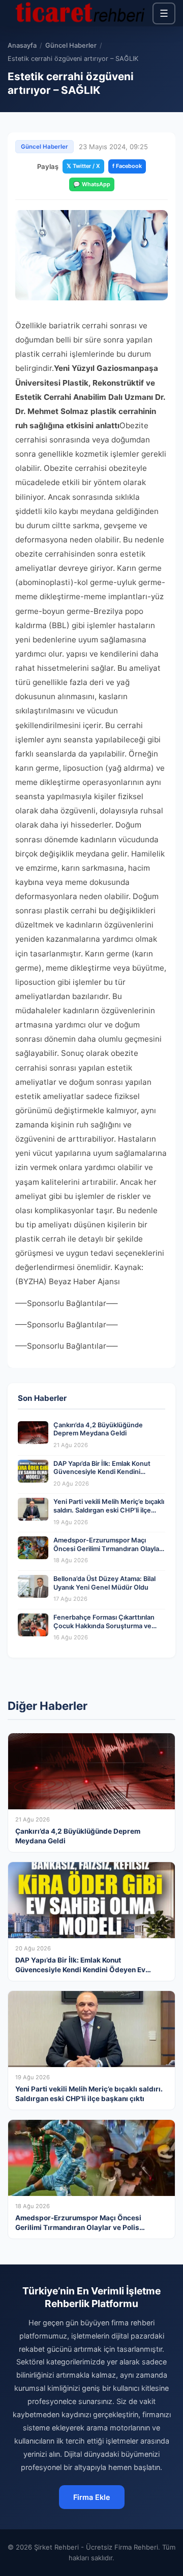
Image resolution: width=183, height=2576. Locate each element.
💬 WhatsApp (92, 184)
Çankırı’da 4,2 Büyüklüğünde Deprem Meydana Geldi (98, 1429)
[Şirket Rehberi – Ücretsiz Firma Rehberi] (80, 13)
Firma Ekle (92, 2497)
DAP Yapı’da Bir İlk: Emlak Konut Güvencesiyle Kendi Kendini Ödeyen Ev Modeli (102, 1472)
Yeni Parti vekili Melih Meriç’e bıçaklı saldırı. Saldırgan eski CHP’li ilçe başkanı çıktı (109, 1510)
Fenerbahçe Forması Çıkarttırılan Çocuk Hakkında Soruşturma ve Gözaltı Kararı (104, 1626)
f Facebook (127, 166)
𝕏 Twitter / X (83, 166)
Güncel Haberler (71, 45)
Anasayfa (22, 45)
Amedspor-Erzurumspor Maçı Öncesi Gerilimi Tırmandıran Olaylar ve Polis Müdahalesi (108, 1549)
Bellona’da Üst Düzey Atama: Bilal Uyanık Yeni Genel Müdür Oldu (104, 1583)
